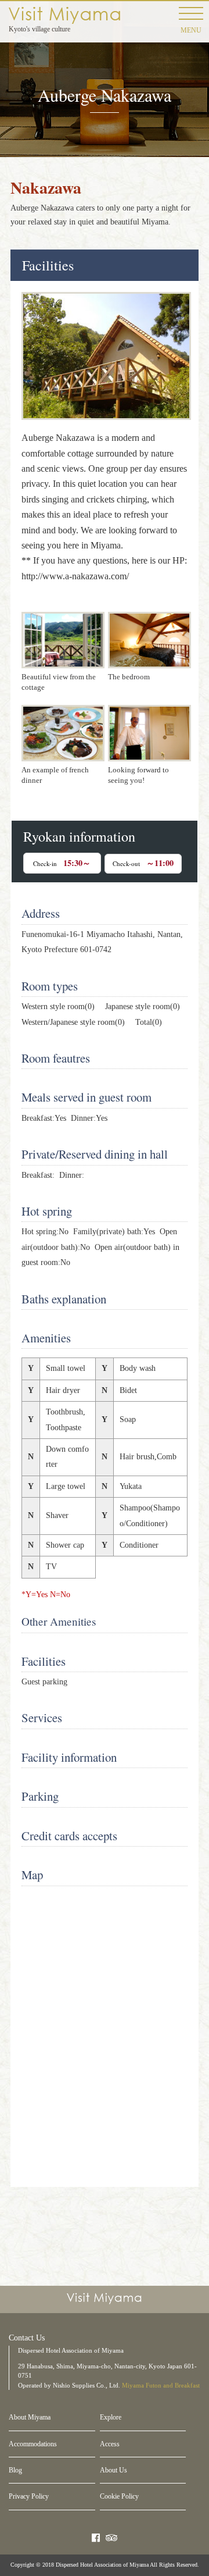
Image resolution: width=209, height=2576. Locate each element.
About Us (113, 2470)
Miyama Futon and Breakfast (161, 2385)
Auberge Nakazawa (64, 15)
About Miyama (30, 2417)
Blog (15, 2470)
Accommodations (33, 2444)
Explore (111, 2417)
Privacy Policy (29, 2496)
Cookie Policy (119, 2496)
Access (110, 2444)
